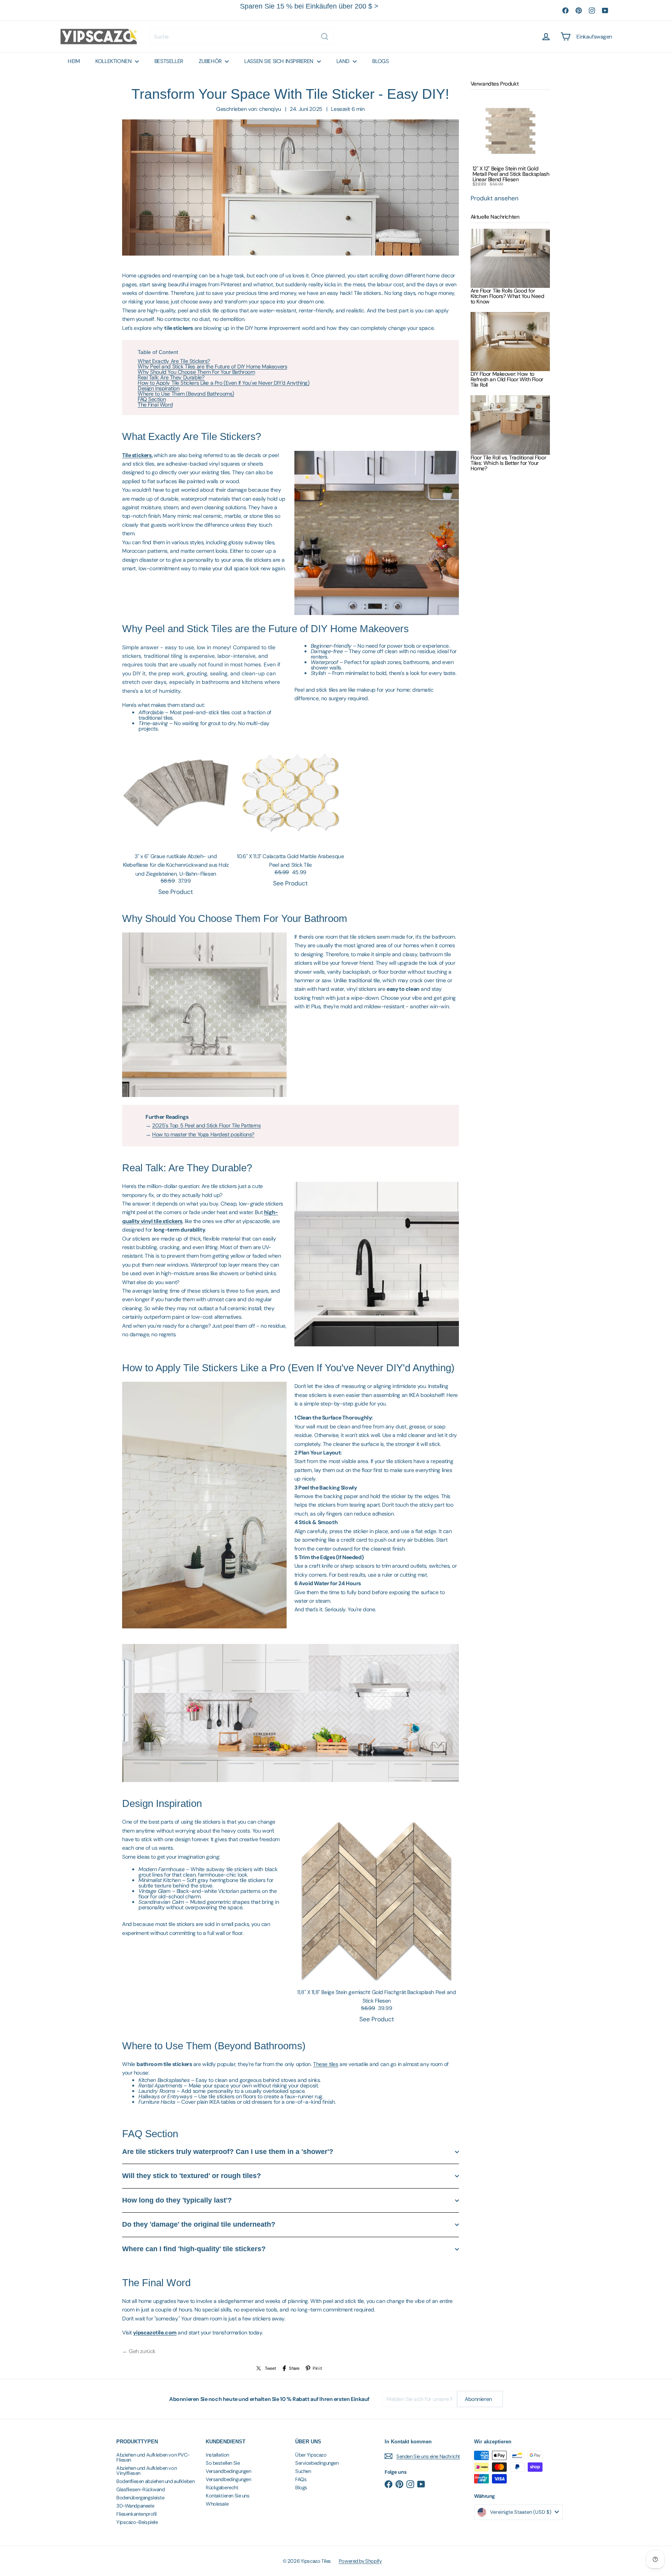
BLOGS (380, 61)
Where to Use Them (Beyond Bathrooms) (186, 394)
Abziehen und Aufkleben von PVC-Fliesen (153, 2457)
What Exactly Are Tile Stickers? (174, 361)
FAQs (301, 2479)
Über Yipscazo (311, 2455)
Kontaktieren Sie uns (228, 2496)
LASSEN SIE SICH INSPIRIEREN (279, 61)
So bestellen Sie (223, 2463)
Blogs (301, 2488)
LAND (344, 61)
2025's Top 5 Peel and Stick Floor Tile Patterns (206, 1125)
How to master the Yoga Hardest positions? (203, 1134)
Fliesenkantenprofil (136, 2514)
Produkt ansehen (494, 198)
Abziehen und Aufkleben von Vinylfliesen (146, 2471)
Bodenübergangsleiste (140, 2498)
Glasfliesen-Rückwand (141, 2489)
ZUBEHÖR (211, 61)
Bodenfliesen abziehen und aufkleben (155, 2481)
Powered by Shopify (360, 2561)
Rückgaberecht (222, 2488)
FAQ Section (152, 399)
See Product (176, 892)
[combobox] (242, 37)
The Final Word (155, 405)
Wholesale (217, 2504)
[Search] (325, 37)
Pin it (317, 2368)
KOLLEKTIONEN (114, 61)
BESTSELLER (169, 61)
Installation (217, 2455)
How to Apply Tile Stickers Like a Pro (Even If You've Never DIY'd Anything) (224, 383)
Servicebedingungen (317, 2463)
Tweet (270, 2368)
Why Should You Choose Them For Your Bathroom (196, 372)
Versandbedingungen (228, 2471)
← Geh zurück (139, 2351)
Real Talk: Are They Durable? (171, 377)
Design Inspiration (158, 388)
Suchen (303, 2471)
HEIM (74, 61)
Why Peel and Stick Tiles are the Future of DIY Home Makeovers (212, 366)
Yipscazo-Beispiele (137, 2522)
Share (294, 2368)
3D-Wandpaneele (135, 2506)
